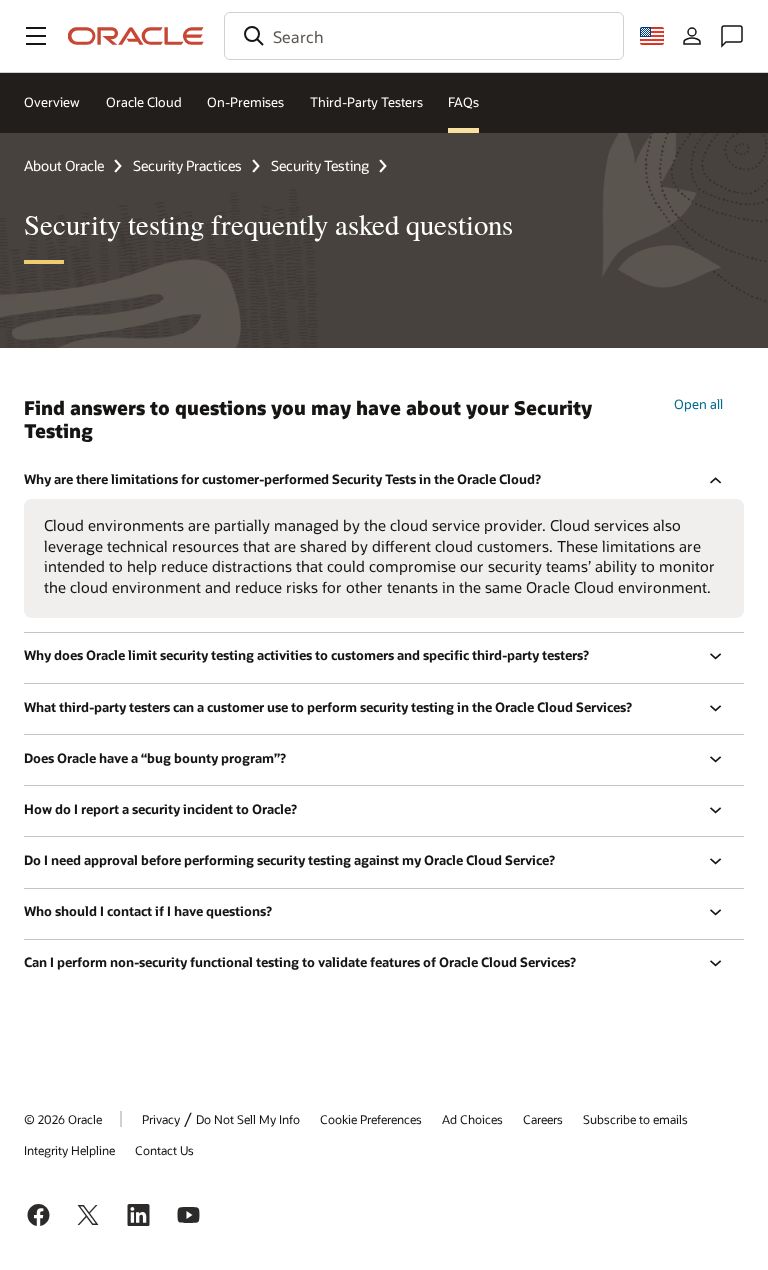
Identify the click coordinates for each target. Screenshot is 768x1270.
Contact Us (164, 1150)
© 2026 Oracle (63, 1119)
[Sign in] (692, 36)
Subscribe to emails (635, 1119)
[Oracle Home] (136, 36)
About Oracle (64, 165)
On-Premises (245, 102)
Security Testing (320, 165)
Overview (52, 102)
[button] (36, 36)
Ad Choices (472, 1119)
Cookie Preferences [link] (371, 1119)
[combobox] (424, 36)
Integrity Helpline (69, 1150)
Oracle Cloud (144, 102)
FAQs (463, 102)
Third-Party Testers (366, 102)
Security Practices (187, 165)
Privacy (161, 1119)
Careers (543, 1119)
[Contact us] (732, 36)
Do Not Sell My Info (248, 1119)
